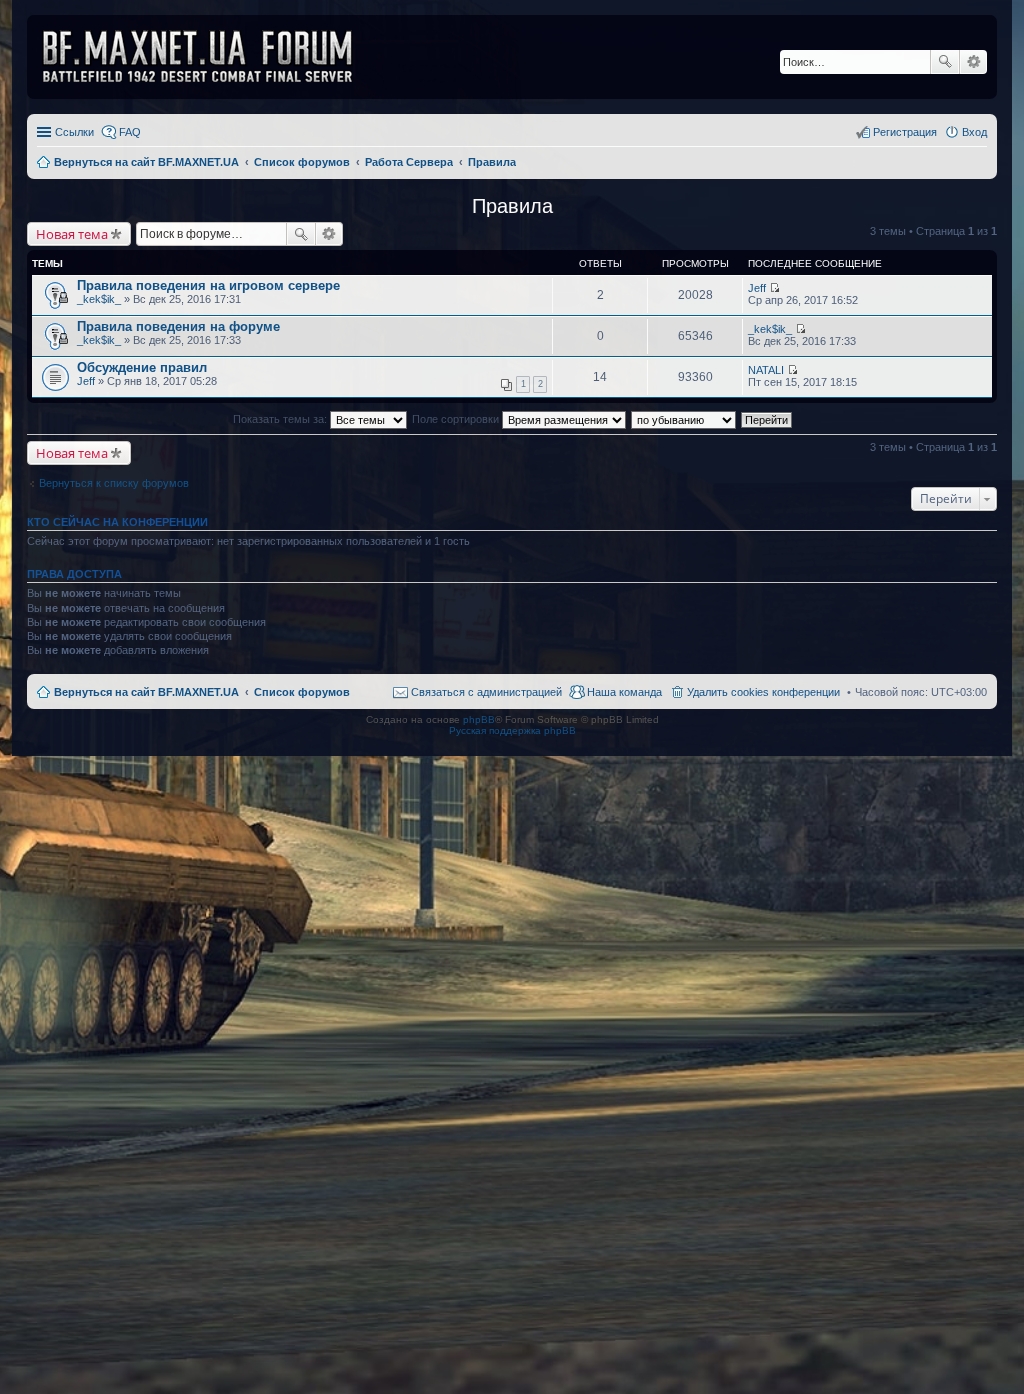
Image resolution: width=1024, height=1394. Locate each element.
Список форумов (302, 692)
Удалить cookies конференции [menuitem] (763, 692)
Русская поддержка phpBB (512, 730)
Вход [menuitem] (974, 132)
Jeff (757, 288)
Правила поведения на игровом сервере (208, 285)
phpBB (479, 719)
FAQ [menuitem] (130, 132)
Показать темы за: (281, 419)
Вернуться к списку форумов (114, 483)
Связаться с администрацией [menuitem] (486, 692)
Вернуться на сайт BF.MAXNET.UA (146, 692)
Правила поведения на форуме (178, 326)
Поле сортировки (457, 419)
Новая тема (72, 234)
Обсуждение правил (142, 367)
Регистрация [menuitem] (905, 132)
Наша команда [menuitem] (624, 692)
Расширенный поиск (973, 62)
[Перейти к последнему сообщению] (774, 288)
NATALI (766, 370)
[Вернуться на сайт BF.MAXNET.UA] (210, 57)
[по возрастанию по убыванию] (684, 419)
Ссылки (74, 132)
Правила (512, 206)
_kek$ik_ (99, 299)
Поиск (945, 62)
